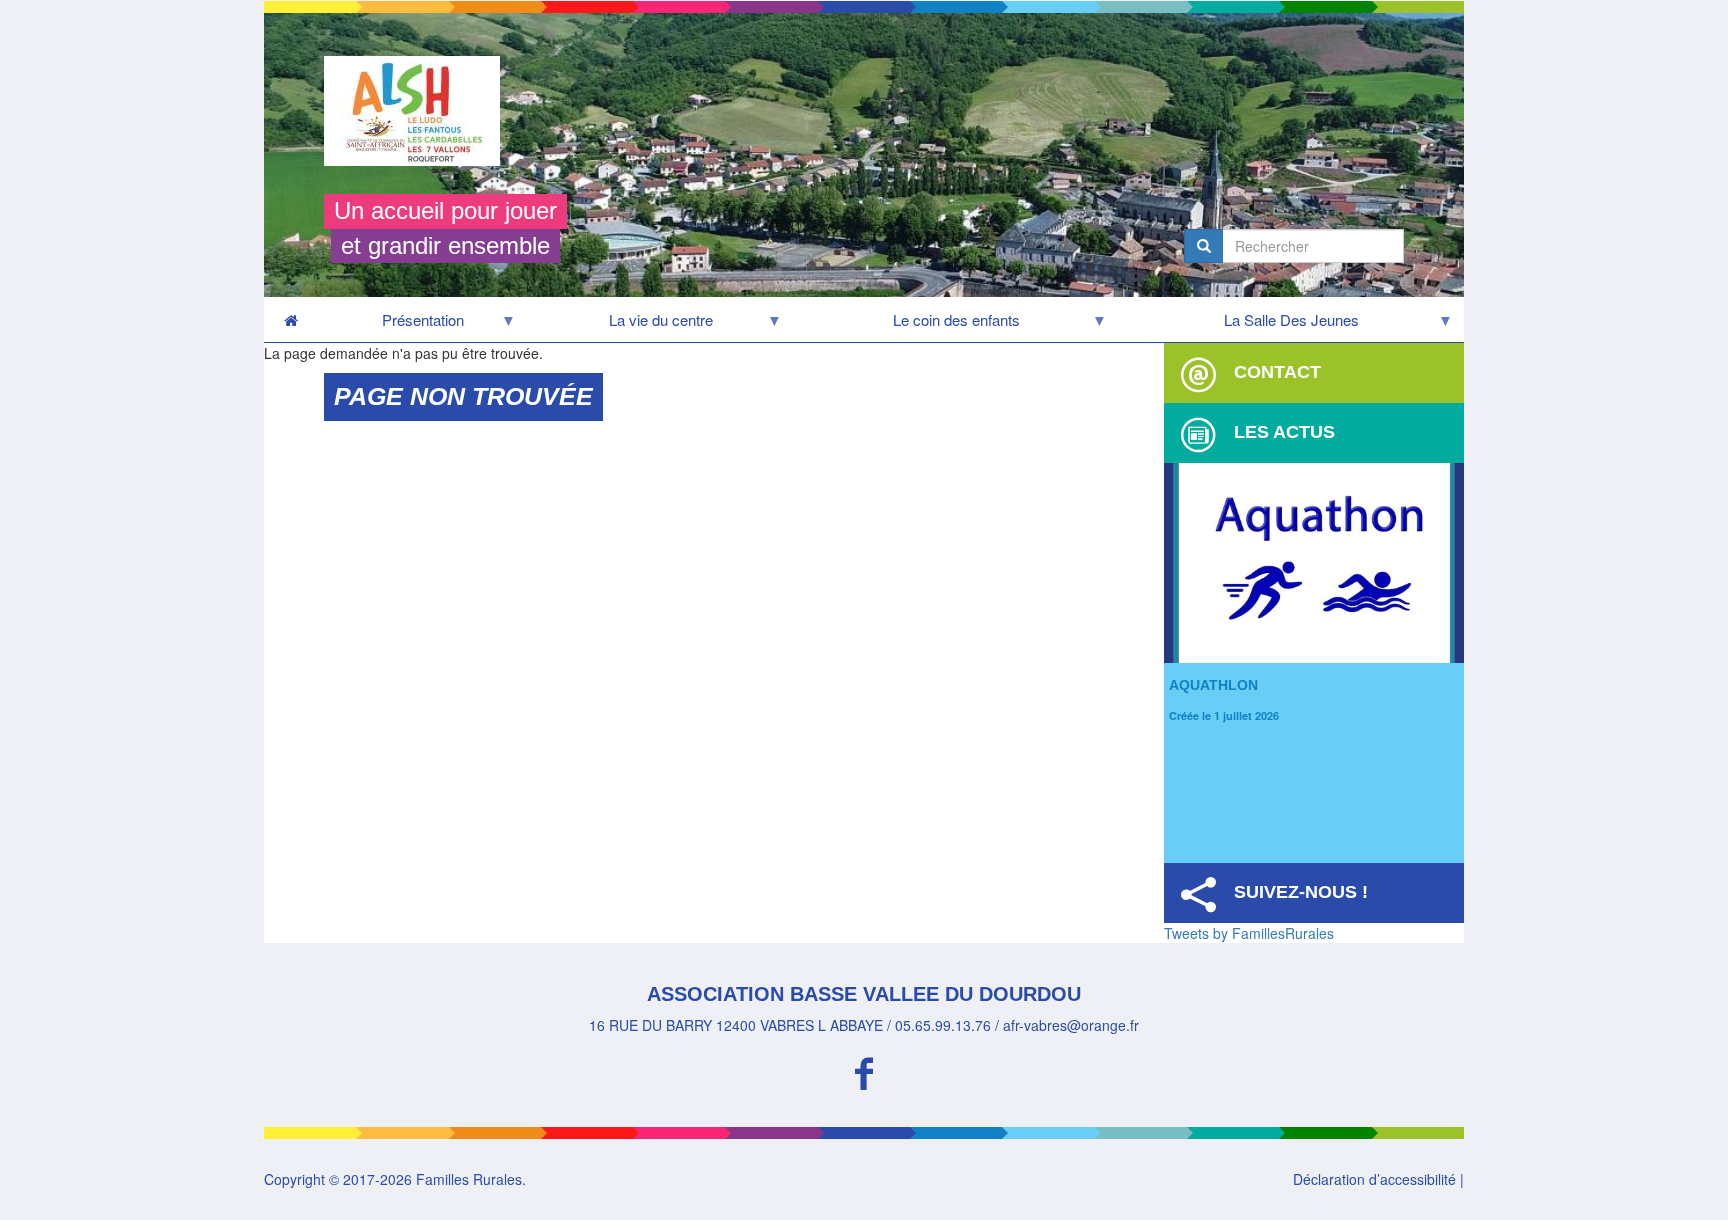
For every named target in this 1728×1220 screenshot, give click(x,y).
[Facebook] (864, 1070)
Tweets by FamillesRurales (1249, 933)
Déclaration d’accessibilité (1374, 1179)
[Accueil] (419, 111)
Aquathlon (1213, 685)
